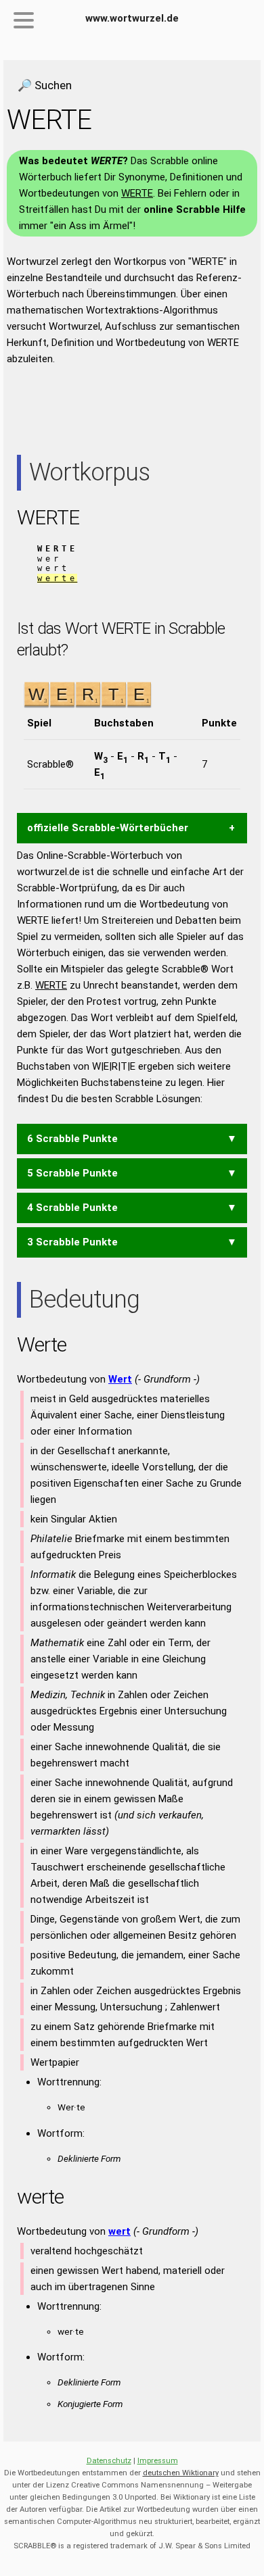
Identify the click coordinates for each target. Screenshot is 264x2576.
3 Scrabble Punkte (72, 1242)
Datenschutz (109, 2461)
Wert (120, 1379)
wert (119, 2231)
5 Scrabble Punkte (72, 1173)
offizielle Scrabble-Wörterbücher (108, 828)
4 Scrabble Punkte (72, 1208)
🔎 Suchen (45, 85)
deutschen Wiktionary (181, 2473)
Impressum (158, 2461)
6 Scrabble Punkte (72, 1139)
